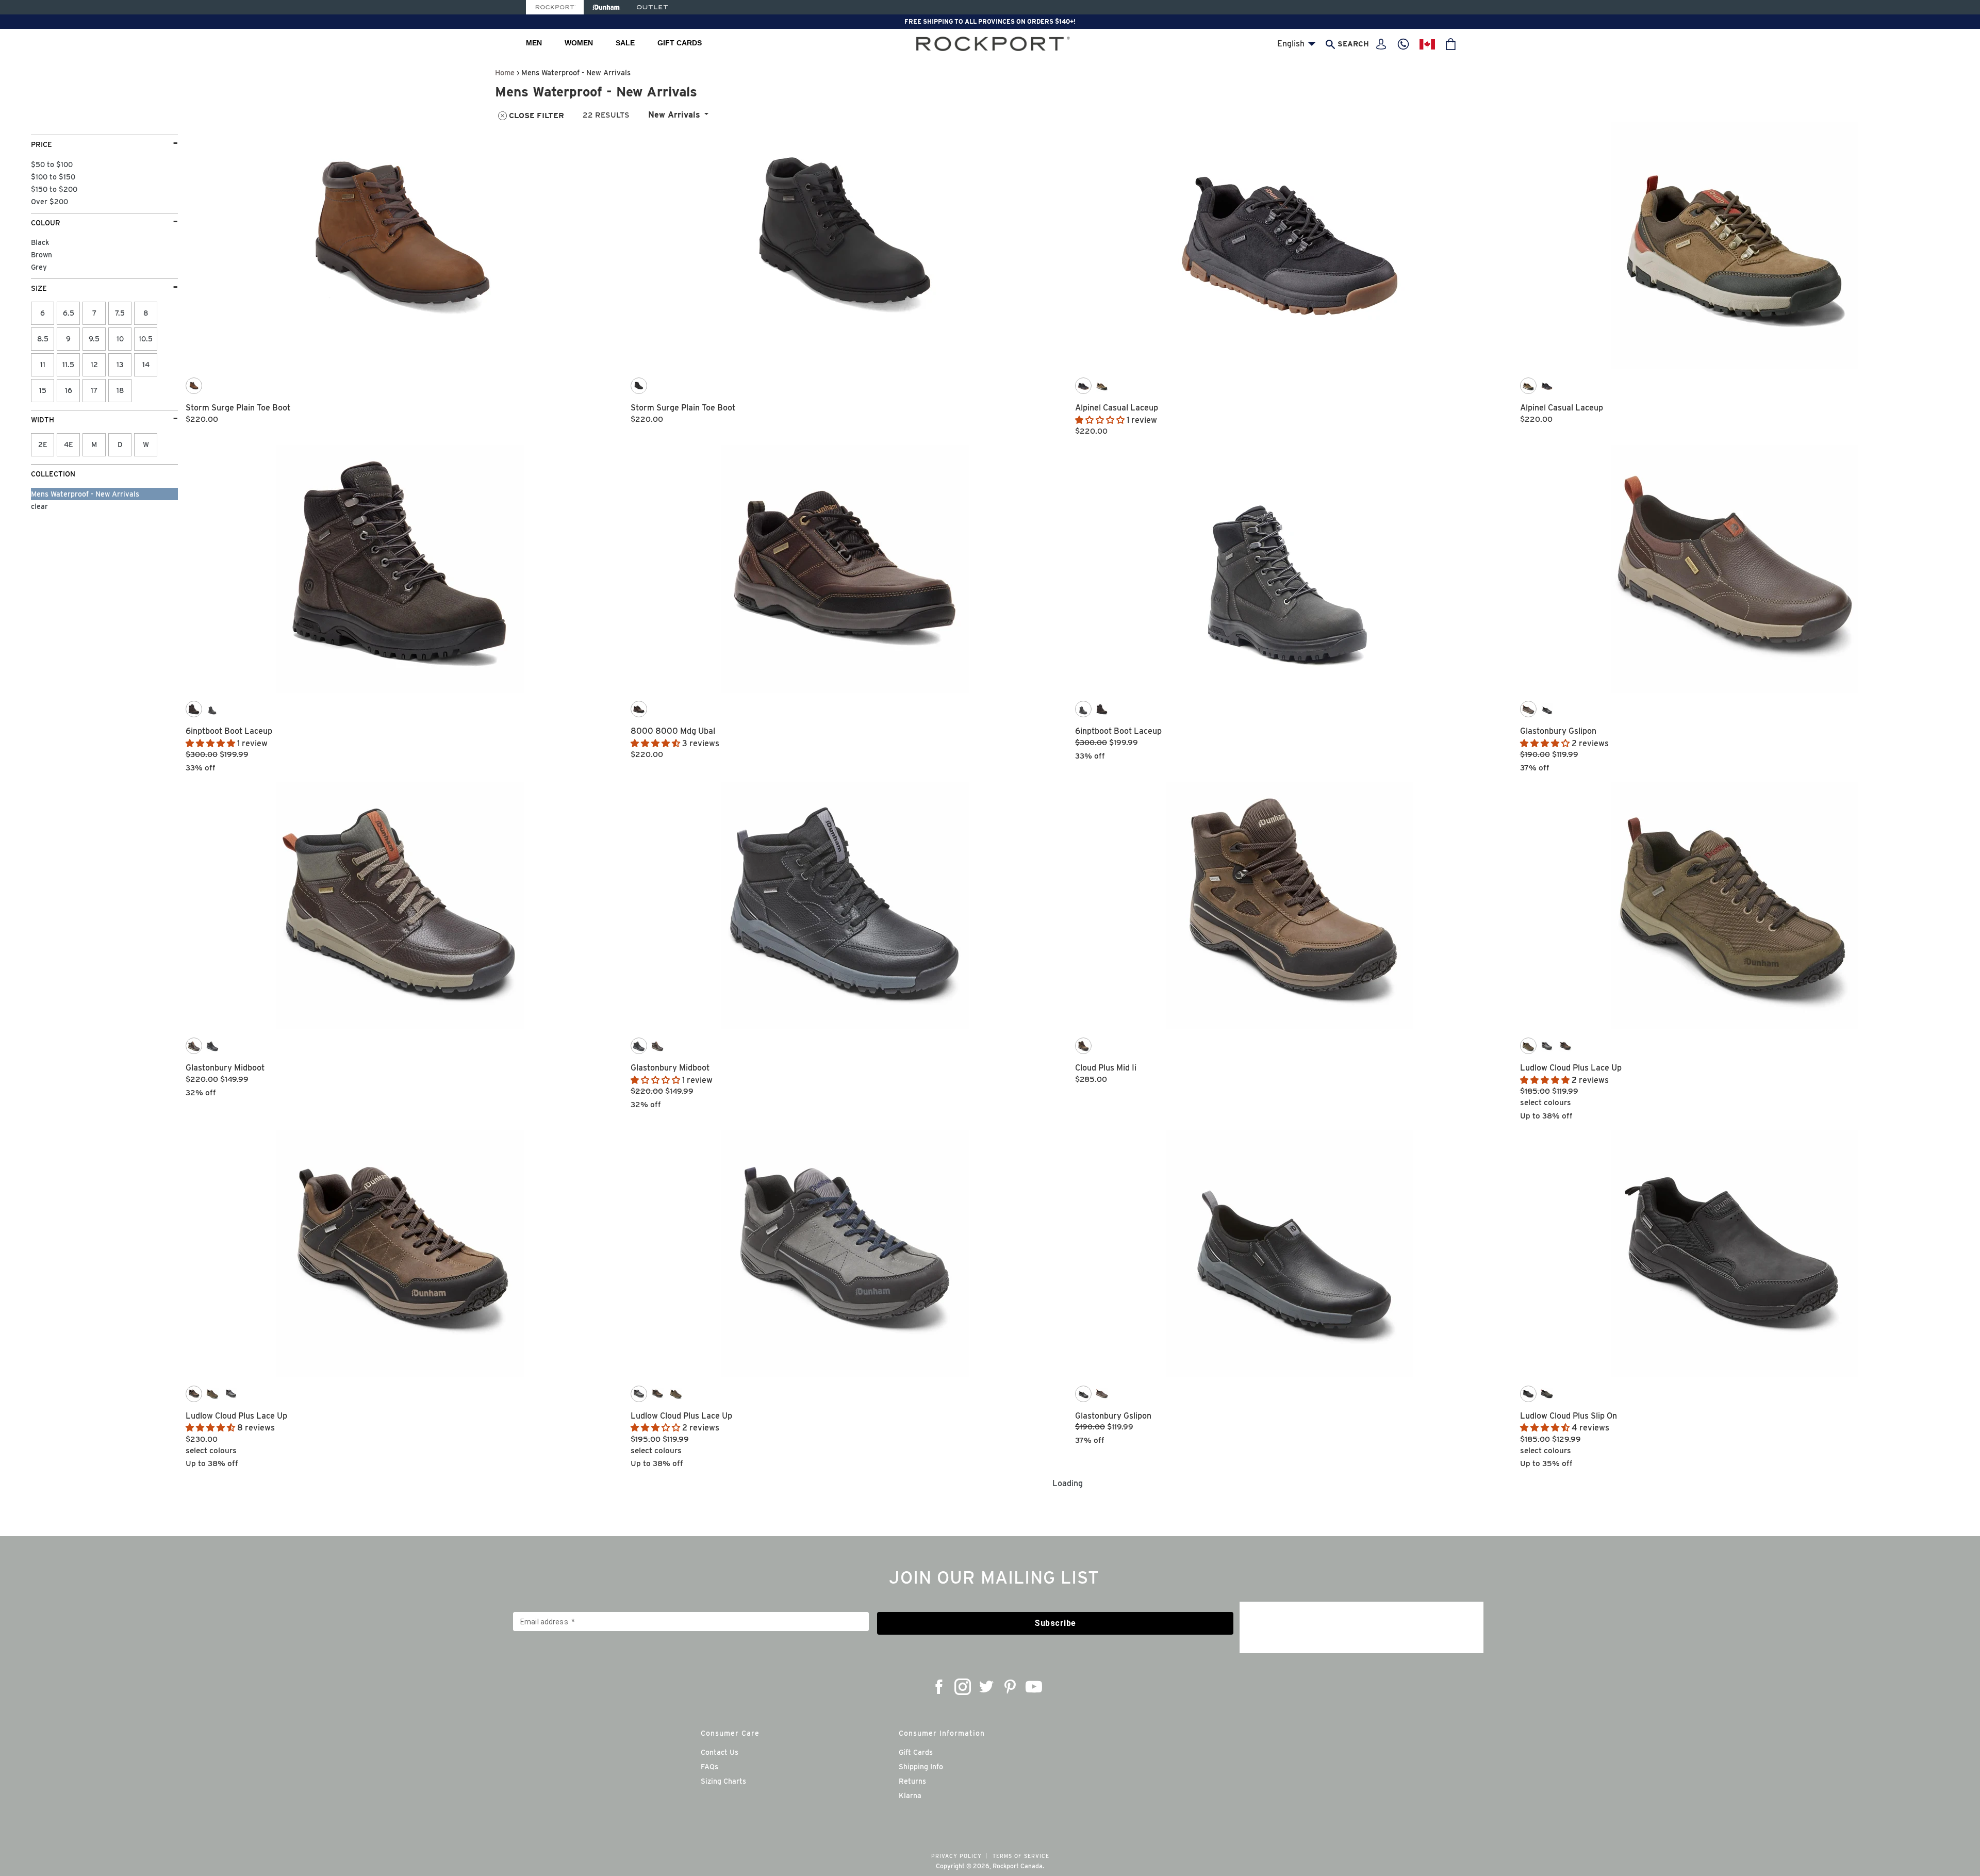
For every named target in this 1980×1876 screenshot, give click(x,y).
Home (505, 72)
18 (120, 390)
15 (43, 390)
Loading (1068, 1483)
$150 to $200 (54, 189)
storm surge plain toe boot (238, 408)
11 (43, 365)
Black (40, 242)
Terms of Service (1021, 1856)
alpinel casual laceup (1117, 408)
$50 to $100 (52, 164)
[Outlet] (652, 7)
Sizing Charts (723, 1781)
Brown (42, 255)
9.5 (94, 339)
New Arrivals (674, 115)
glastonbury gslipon (1558, 731)
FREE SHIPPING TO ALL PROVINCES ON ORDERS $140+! (990, 21)
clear (39, 506)
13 (120, 365)
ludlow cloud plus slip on (1569, 1416)
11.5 (68, 365)
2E (43, 445)
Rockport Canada (1018, 1866)
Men (534, 43)
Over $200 (49, 202)
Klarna (910, 1796)
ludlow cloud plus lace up (1571, 1068)
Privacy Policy (956, 1856)
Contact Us (720, 1752)
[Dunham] (606, 7)
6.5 (69, 313)
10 (120, 339)
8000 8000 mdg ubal (673, 731)
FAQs (709, 1767)
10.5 (146, 339)
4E (69, 445)
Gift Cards (680, 43)
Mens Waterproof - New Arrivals (85, 494)
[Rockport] (555, 7)
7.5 (120, 313)
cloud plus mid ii (1106, 1068)
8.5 (43, 339)
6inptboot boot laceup (229, 731)
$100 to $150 (53, 177)
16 (69, 390)
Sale (625, 43)
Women (579, 43)
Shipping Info (921, 1767)
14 (146, 365)
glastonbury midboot (225, 1068)
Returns (912, 1781)
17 (94, 390)
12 (94, 365)
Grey (39, 267)
